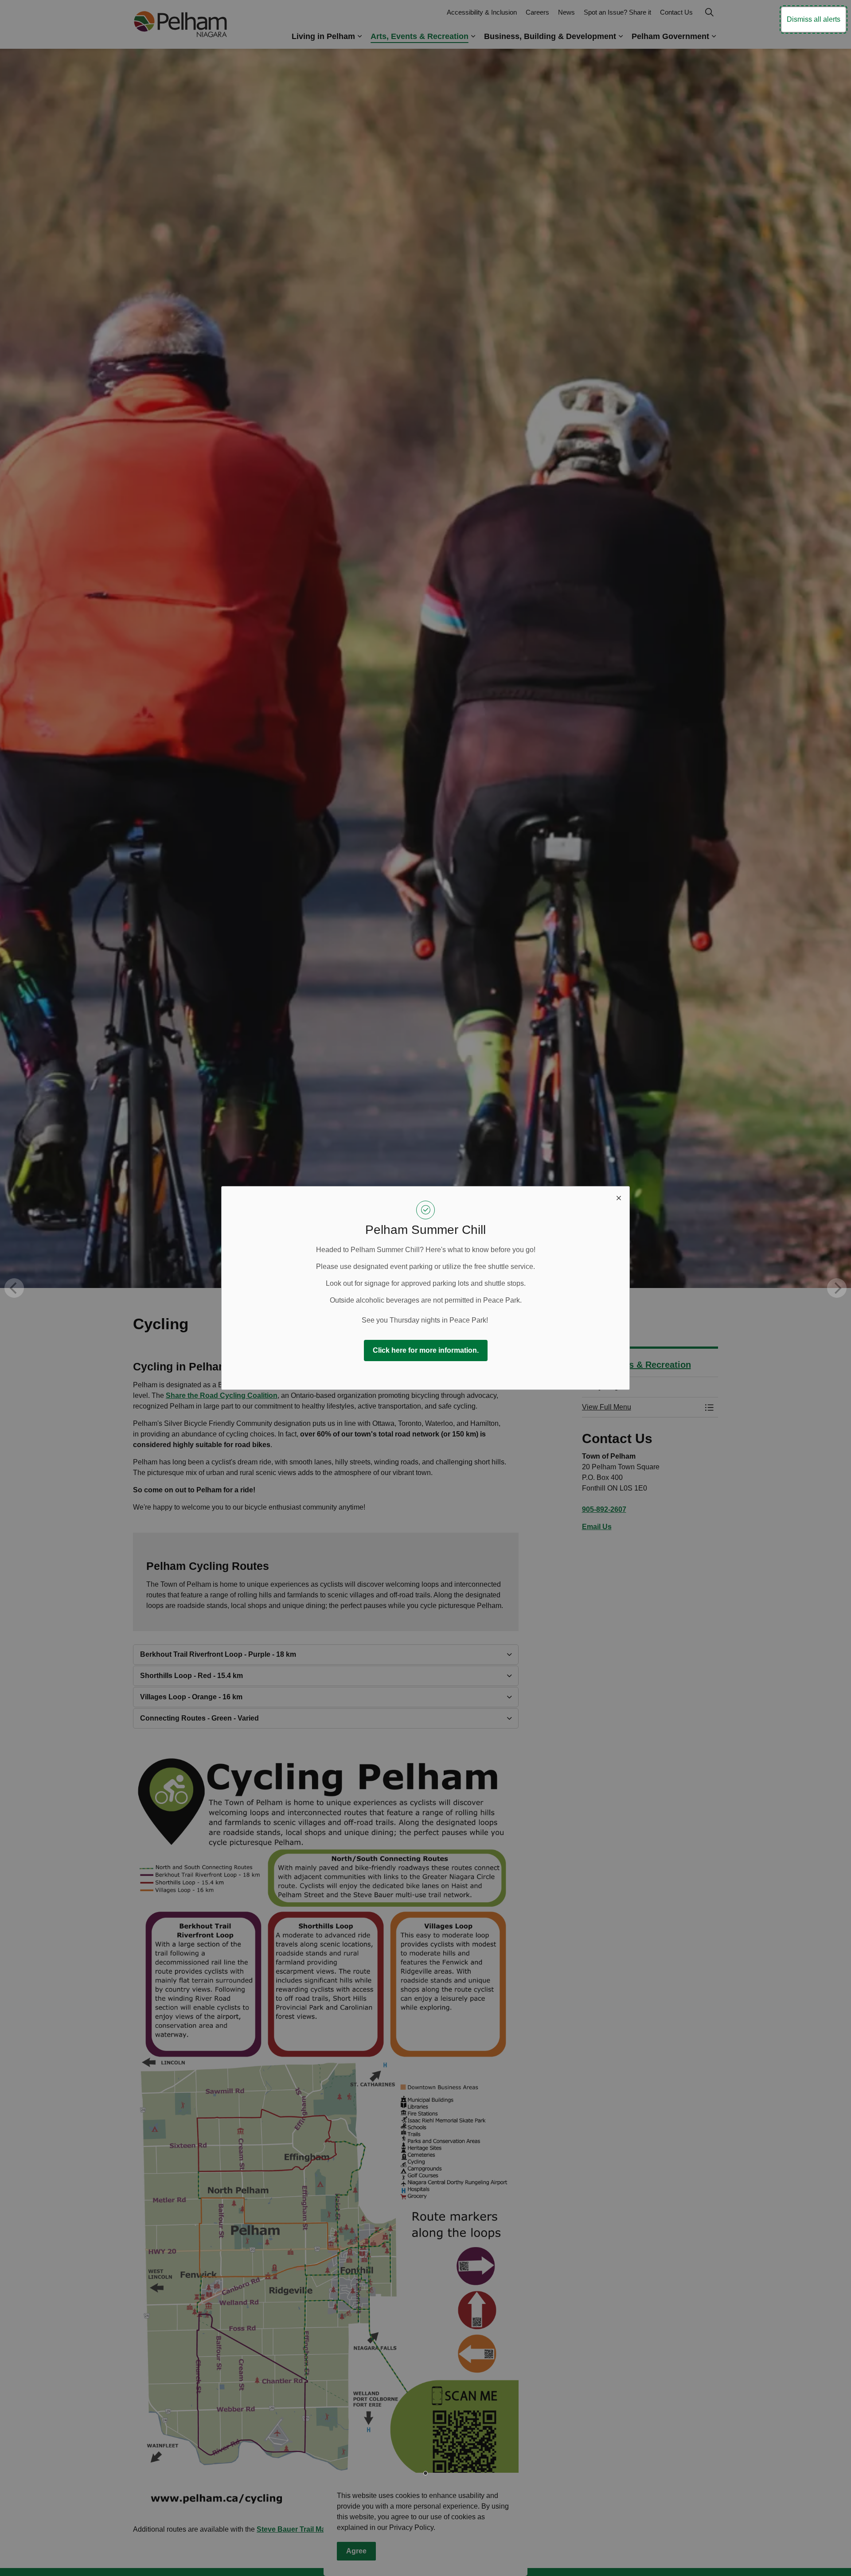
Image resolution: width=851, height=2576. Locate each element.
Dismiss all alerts (814, 19)
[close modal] (619, 1197)
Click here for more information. (426, 1350)
